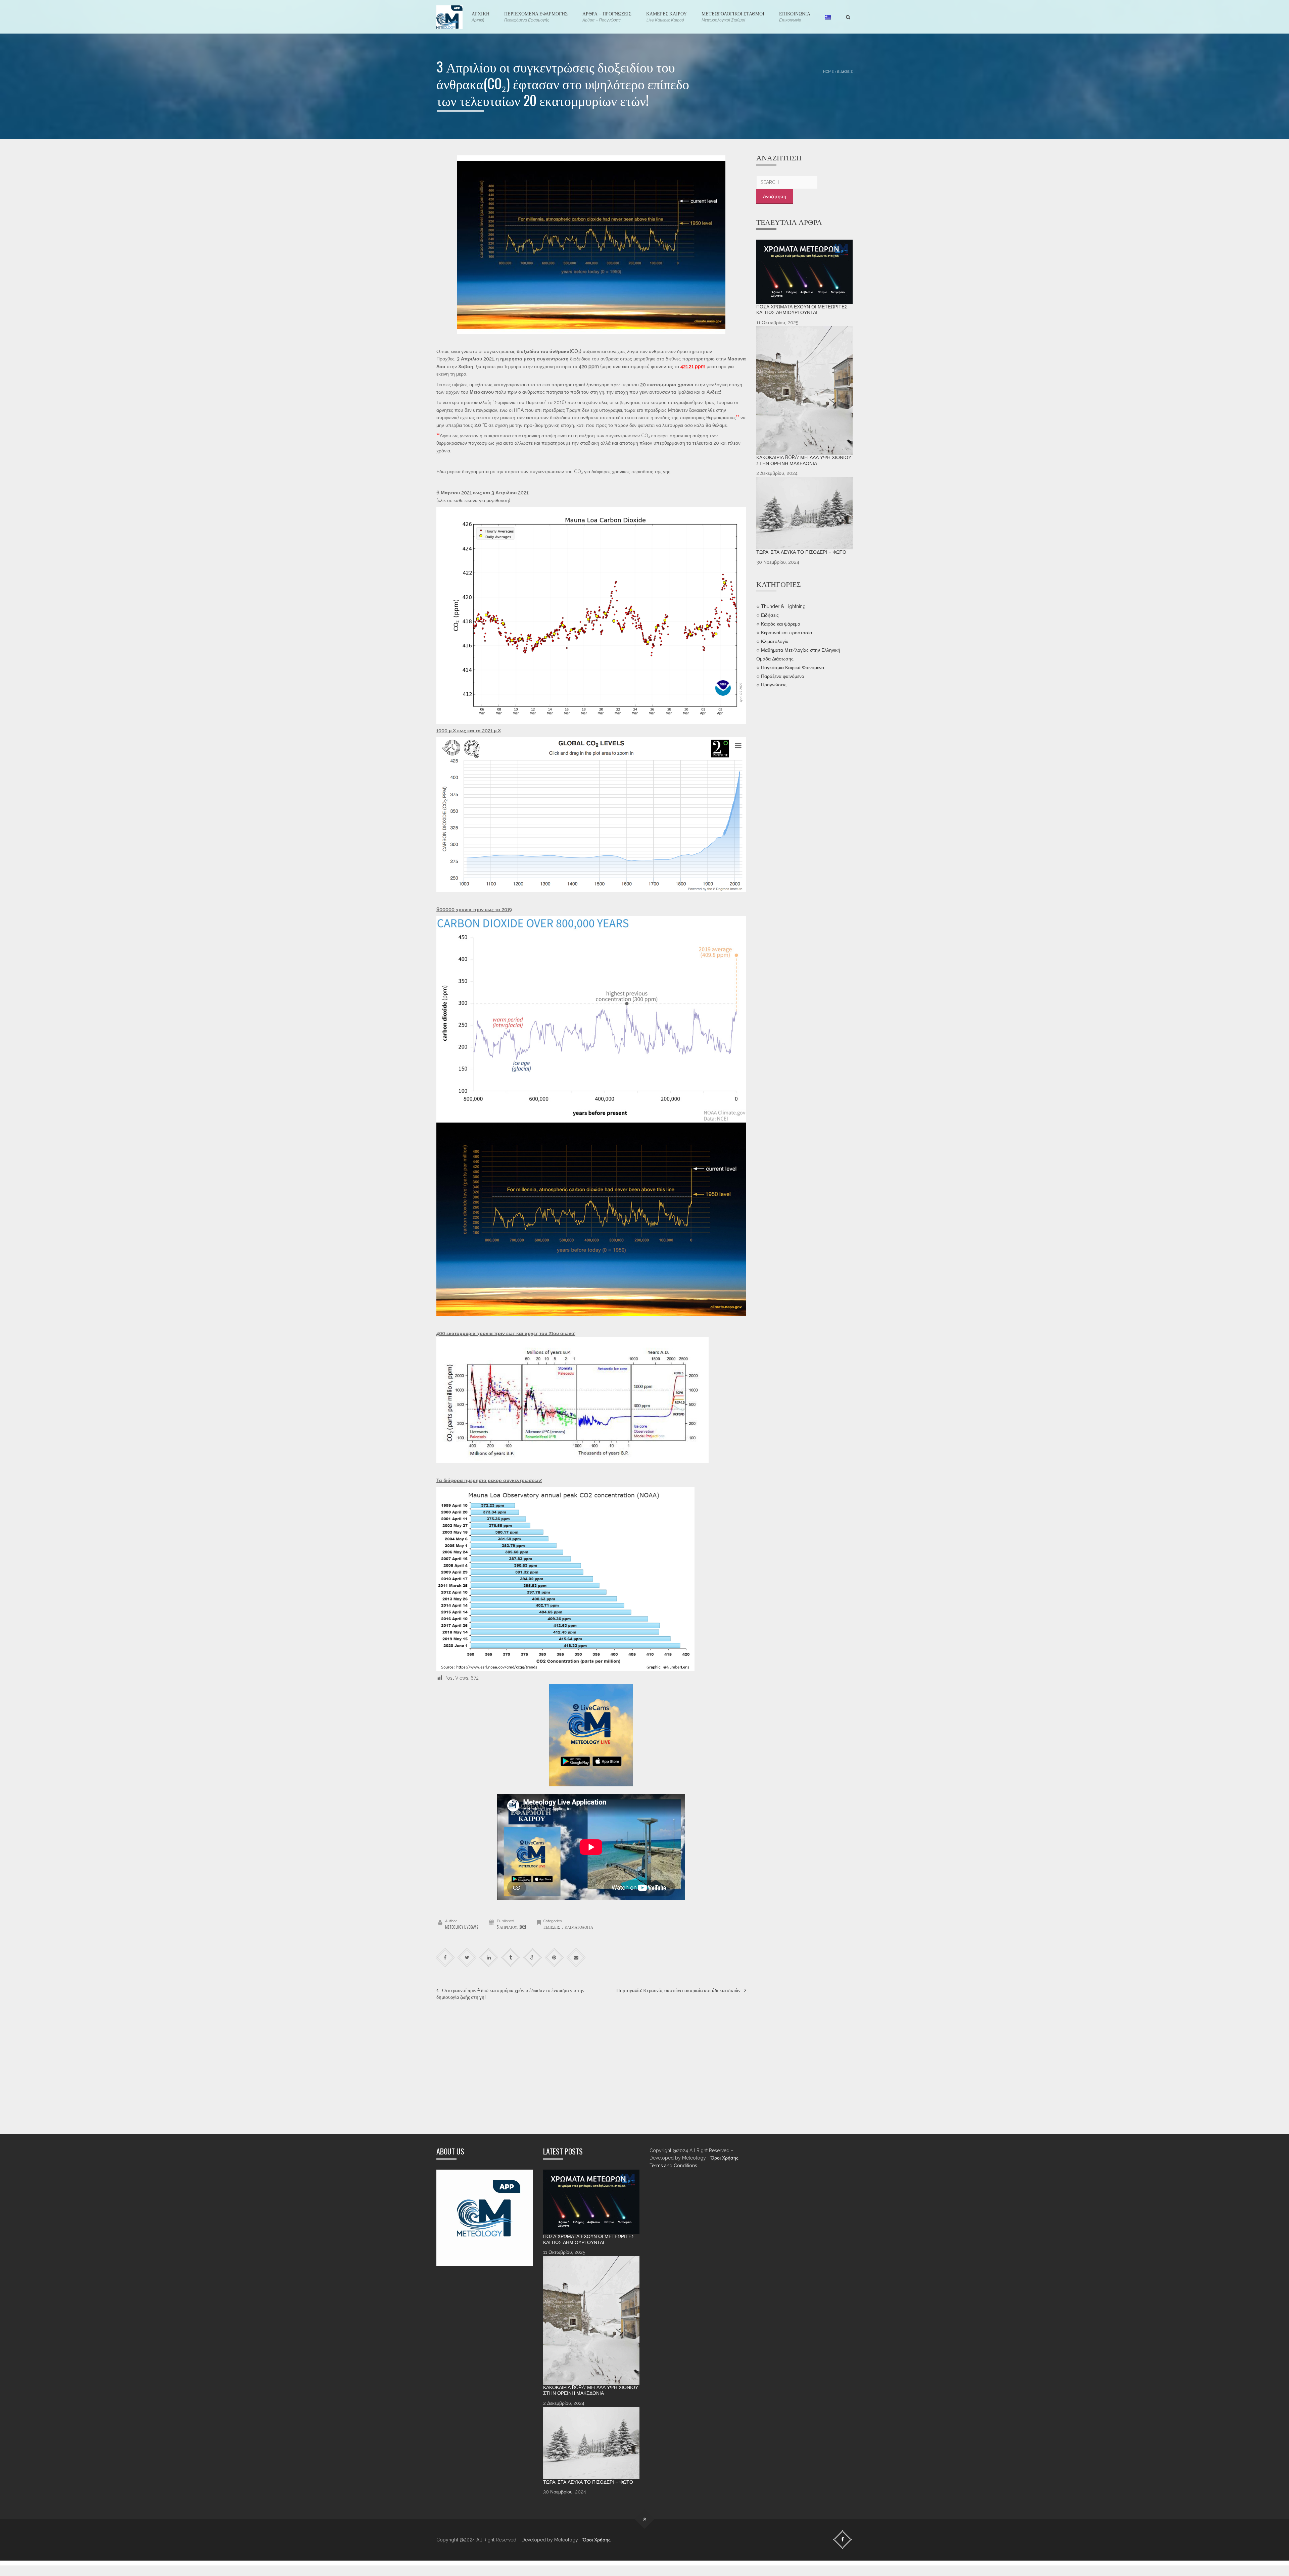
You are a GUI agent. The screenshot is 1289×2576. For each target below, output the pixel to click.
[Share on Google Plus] (533, 1958)
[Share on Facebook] (445, 1958)
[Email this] (576, 1958)
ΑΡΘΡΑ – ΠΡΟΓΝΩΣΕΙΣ (607, 16)
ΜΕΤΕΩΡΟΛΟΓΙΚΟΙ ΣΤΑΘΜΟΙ (733, 16)
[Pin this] (554, 1958)
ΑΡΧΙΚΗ (481, 16)
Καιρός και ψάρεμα (781, 624)
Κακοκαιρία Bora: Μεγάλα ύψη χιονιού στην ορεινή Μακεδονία (804, 460)
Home (828, 71)
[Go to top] (645, 2519)
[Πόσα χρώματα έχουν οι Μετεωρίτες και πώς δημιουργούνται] (805, 272)
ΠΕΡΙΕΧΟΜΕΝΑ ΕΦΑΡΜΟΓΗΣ (536, 16)
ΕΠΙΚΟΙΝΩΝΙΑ (795, 16)
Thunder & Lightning (783, 606)
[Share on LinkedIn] (489, 1958)
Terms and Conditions (673, 2166)
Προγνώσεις (774, 685)
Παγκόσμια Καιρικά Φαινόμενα (793, 667)
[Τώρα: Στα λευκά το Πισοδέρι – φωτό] (805, 513)
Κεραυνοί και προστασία (786, 633)
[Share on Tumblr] (511, 1958)
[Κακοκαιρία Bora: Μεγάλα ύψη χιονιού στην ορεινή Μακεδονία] (805, 390)
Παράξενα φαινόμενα (783, 676)
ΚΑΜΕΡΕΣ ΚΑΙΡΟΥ (666, 16)
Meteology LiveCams (462, 1927)
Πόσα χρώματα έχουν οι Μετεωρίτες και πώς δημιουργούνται (802, 310)
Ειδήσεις (845, 71)
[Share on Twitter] (467, 1958)
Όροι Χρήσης (725, 2158)
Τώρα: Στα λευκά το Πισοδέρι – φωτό (801, 552)
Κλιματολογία (579, 1927)
